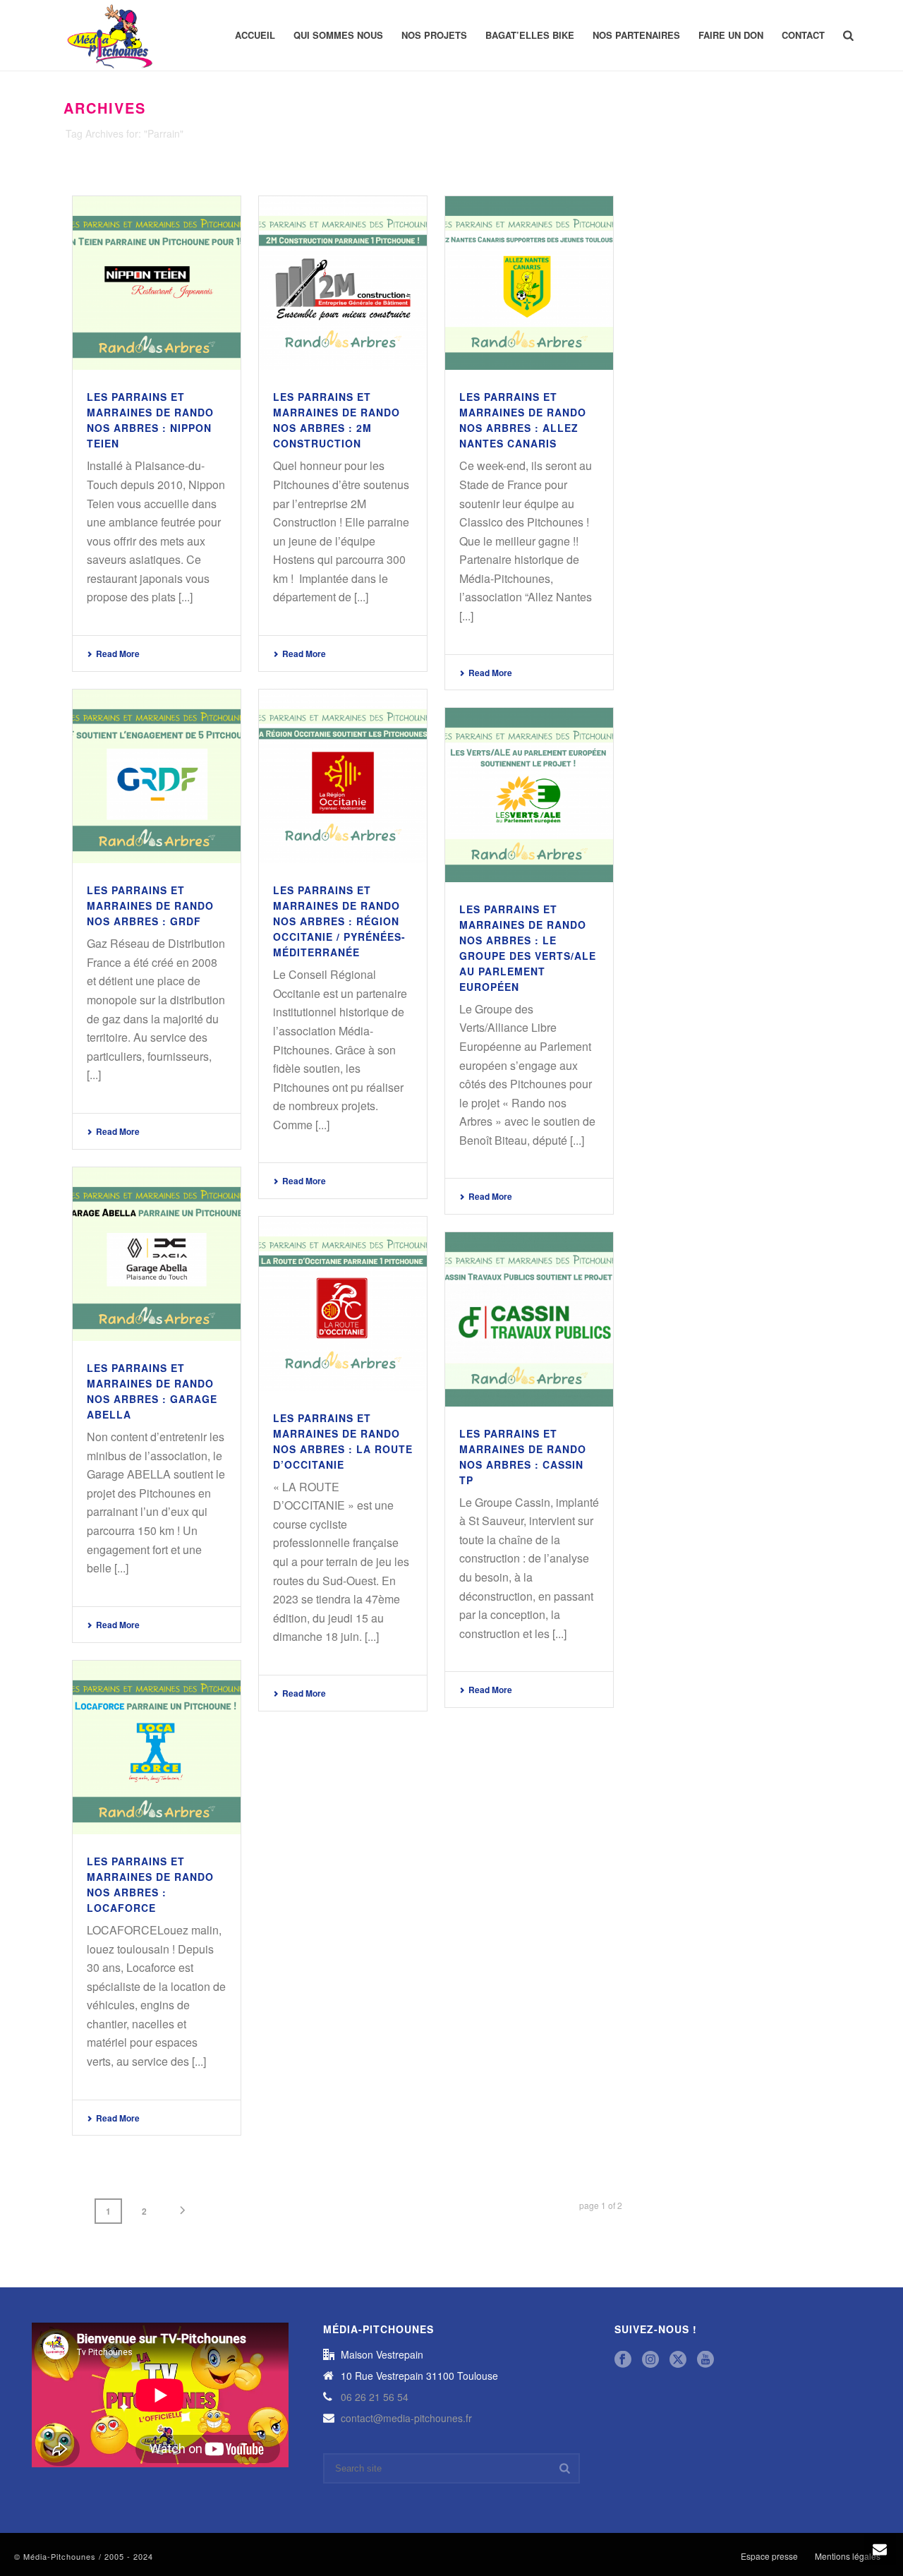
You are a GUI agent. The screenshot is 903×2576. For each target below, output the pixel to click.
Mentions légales (848, 2556)
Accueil (255, 35)
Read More (118, 654)
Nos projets (434, 35)
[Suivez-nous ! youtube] (705, 2360)
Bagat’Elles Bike (530, 35)
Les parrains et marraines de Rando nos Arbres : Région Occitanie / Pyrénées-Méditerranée (339, 921)
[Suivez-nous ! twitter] (678, 2360)
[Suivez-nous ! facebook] (623, 2360)
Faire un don (731, 35)
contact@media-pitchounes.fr (406, 2418)
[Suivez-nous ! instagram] (650, 2360)
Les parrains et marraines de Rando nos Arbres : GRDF (150, 905)
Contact (803, 35)
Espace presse (769, 2556)
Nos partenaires (636, 35)
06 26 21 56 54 (375, 2397)
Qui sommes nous (338, 35)
